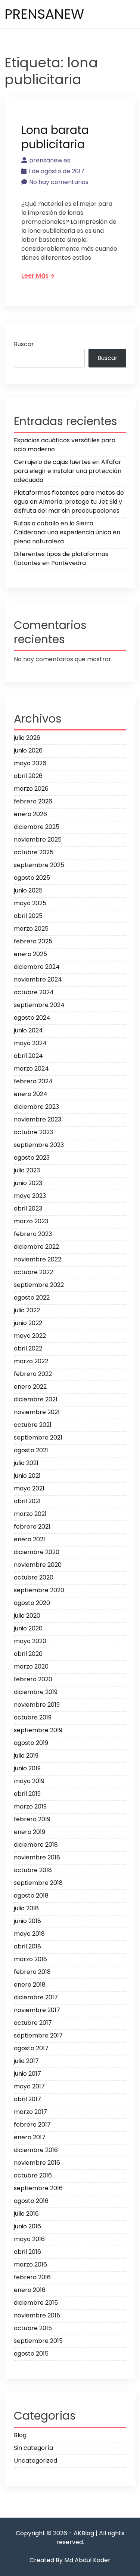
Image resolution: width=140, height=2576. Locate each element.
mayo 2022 (30, 1336)
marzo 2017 (30, 2112)
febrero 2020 (33, 1679)
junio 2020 (28, 1628)
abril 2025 (28, 916)
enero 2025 (30, 954)
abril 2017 (27, 2099)
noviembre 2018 (37, 1857)
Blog (20, 2435)
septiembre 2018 (38, 1883)
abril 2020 (28, 1654)
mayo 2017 (29, 2086)
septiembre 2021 (38, 1437)
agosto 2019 (31, 1743)
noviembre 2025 (38, 840)
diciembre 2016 (36, 2150)
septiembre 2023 (39, 1145)
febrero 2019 (32, 1819)
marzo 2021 (30, 1514)
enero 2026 (30, 814)
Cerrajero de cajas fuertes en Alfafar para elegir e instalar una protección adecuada (68, 471)
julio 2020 (27, 1616)
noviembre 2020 (38, 1565)
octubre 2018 (33, 1870)
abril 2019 (27, 1794)
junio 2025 (28, 890)
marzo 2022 (31, 1361)
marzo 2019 (30, 1806)
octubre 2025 (34, 852)
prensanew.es (50, 160)
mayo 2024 (30, 1043)
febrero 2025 (33, 941)
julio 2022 (27, 1310)
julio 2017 (26, 2061)
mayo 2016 (29, 2239)
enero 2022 (30, 1387)
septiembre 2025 (39, 865)
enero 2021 (29, 1539)
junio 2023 (28, 1183)
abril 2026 (28, 776)
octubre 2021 (33, 1425)
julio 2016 (26, 2214)
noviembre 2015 (37, 2315)
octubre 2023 (33, 1132)
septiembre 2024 (39, 1005)
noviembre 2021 (37, 1412)
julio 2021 (26, 1463)
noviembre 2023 (38, 1119)
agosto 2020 (32, 1603)
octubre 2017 (33, 2023)
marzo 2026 (31, 789)
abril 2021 (27, 1501)
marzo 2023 (31, 1221)
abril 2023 (28, 1208)
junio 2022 (28, 1323)
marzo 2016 (30, 2264)
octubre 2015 (33, 2328)
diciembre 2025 (37, 827)
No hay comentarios (59, 182)
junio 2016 (27, 2226)
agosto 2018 (31, 1896)
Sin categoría (33, 2448)
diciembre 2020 (37, 1552)
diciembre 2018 (36, 1845)
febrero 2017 (32, 2125)
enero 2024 (31, 1094)
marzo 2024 (31, 1069)
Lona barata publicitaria (55, 137)
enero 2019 (29, 1832)
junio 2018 (27, 1921)
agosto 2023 (32, 1158)
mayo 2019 (29, 1781)
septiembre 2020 (39, 1590)
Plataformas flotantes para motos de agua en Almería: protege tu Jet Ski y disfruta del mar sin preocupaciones (69, 502)
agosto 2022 (32, 1298)
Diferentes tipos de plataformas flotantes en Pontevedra (61, 558)
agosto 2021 (31, 1450)
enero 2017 (30, 2137)
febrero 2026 (33, 801)
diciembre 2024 (37, 967)
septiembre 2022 (39, 1285)
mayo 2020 (30, 1641)
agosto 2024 (32, 1018)
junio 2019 (27, 1768)
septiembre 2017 (38, 2035)
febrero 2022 (33, 1374)
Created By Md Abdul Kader (70, 2560)
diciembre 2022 (36, 1247)
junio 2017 (27, 2074)
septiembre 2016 (38, 2188)
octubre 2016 (33, 2175)
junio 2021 (27, 1476)
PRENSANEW (44, 14)
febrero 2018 (32, 1972)
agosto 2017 (31, 2048)
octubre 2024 (34, 992)
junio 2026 (28, 750)
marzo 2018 (30, 1959)
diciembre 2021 (36, 1399)
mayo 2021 (29, 1488)
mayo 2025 (30, 903)
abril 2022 (28, 1348)
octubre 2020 (34, 1577)
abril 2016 (27, 2252)
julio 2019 (26, 1756)
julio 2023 (27, 1170)
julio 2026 (27, 738)
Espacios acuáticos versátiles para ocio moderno (65, 445)
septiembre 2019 (38, 1730)
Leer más (35, 276)
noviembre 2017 (37, 2010)
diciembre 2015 (36, 2303)
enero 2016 (30, 2290)
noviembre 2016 (37, 2163)
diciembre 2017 (36, 1997)
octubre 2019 (33, 1717)
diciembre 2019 (36, 1692)
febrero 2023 (33, 1234)
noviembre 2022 (38, 1259)
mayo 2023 (30, 1196)
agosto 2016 (31, 2201)
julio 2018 (26, 1908)
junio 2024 (28, 1030)
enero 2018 (30, 1985)
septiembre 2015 (38, 2341)
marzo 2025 (31, 929)
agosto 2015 (31, 2354)
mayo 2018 (29, 1934)
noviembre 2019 (37, 1705)
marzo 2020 (31, 1667)
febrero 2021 (32, 1527)
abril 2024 (28, 1056)
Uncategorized (35, 2461)
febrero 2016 (32, 2277)
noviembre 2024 (38, 979)
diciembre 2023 (36, 1107)
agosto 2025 (32, 878)
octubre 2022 (33, 1272)
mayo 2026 (30, 763)
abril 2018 (27, 1946)
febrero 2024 (33, 1081)
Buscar (24, 344)
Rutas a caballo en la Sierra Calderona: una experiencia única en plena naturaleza (67, 532)
